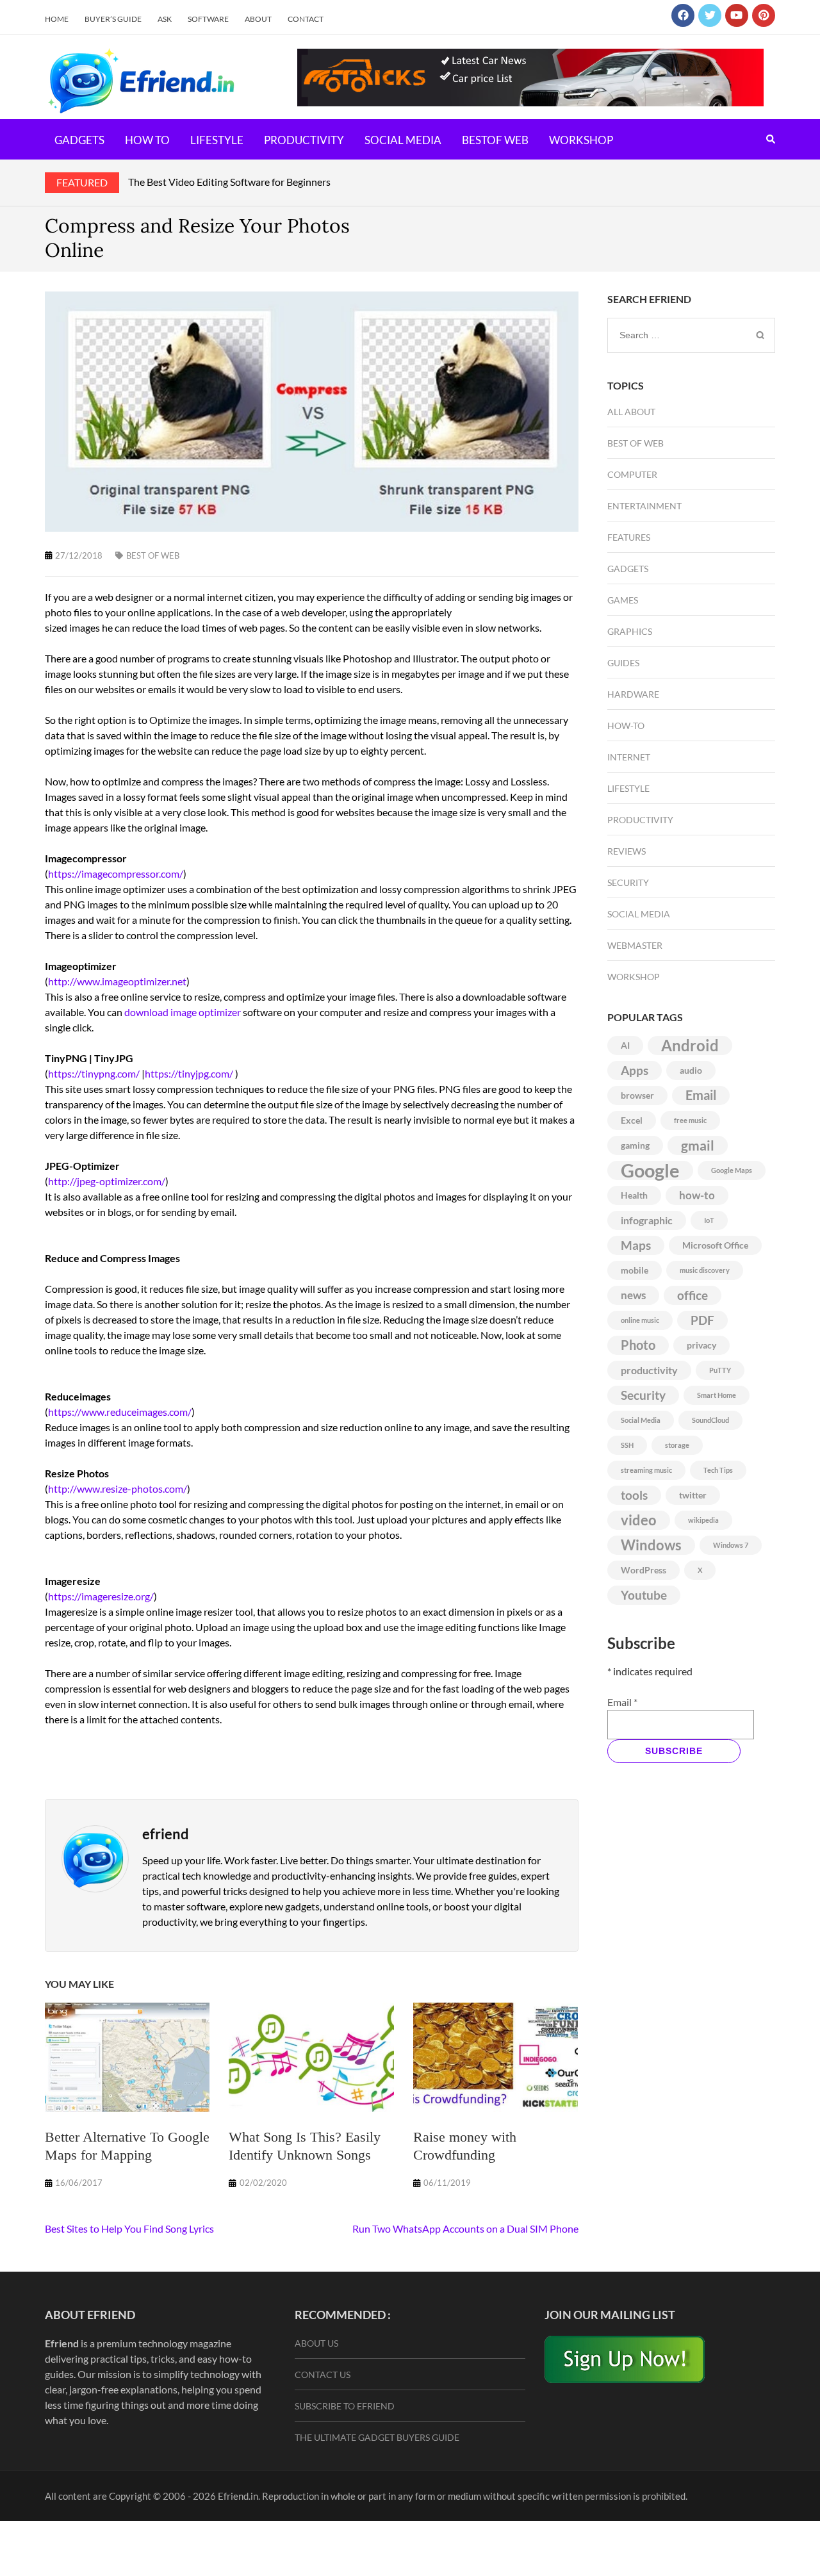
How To (147, 140)
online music (640, 1320)
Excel (632, 1120)
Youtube (644, 1595)
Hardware (633, 694)
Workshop (581, 140)
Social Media (403, 140)
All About (631, 412)
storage (677, 1445)
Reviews (627, 851)
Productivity (304, 140)
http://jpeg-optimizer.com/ (107, 1181)
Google (650, 1170)
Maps (636, 1245)
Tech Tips (718, 1470)
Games (623, 600)
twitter (693, 1495)
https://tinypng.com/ (94, 1073)
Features (629, 537)
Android (690, 1046)
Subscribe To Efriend (345, 2406)
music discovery (705, 1270)
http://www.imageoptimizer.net (117, 981)
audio (691, 1071)
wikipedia (703, 1520)
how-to (697, 1195)
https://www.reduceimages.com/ (120, 1412)
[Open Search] (771, 139)
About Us (316, 2343)
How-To (626, 726)
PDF (702, 1320)
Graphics (630, 631)
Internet (629, 757)
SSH (627, 1445)
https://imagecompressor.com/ (116, 874)
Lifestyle (217, 140)
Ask (165, 19)
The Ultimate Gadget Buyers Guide (377, 2437)
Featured (82, 182)
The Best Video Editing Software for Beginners (229, 182)
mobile (635, 1270)
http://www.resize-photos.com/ (118, 1489)
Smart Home (717, 1395)
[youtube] (737, 15)
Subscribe (674, 1751)
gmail (698, 1145)
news (633, 1295)
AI (625, 1046)
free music (690, 1120)
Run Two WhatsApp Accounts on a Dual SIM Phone (465, 2228)
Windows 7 (731, 1545)
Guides (623, 663)
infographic (647, 1220)
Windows (651, 1545)
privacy (701, 1345)
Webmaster (635, 945)
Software (208, 19)
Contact (306, 19)
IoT (709, 1220)
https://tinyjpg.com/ (189, 1073)
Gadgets (79, 140)
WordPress (644, 1570)
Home (57, 19)
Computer (632, 474)
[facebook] (683, 15)
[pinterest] (764, 15)
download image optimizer (183, 1012)
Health (634, 1195)
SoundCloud (710, 1420)
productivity (649, 1370)
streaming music (646, 1470)
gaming (635, 1145)
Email (701, 1095)
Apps (635, 1071)
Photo (638, 1345)
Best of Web (153, 555)
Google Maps (732, 1170)
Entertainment (644, 506)
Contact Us (323, 2375)
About (258, 19)
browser (637, 1095)
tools (634, 1495)
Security (628, 882)
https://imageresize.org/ (101, 1596)
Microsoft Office (715, 1245)
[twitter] (710, 15)
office (693, 1295)
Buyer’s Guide (113, 19)
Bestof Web (495, 140)
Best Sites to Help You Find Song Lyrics (129, 2228)
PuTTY (720, 1370)
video (639, 1520)
